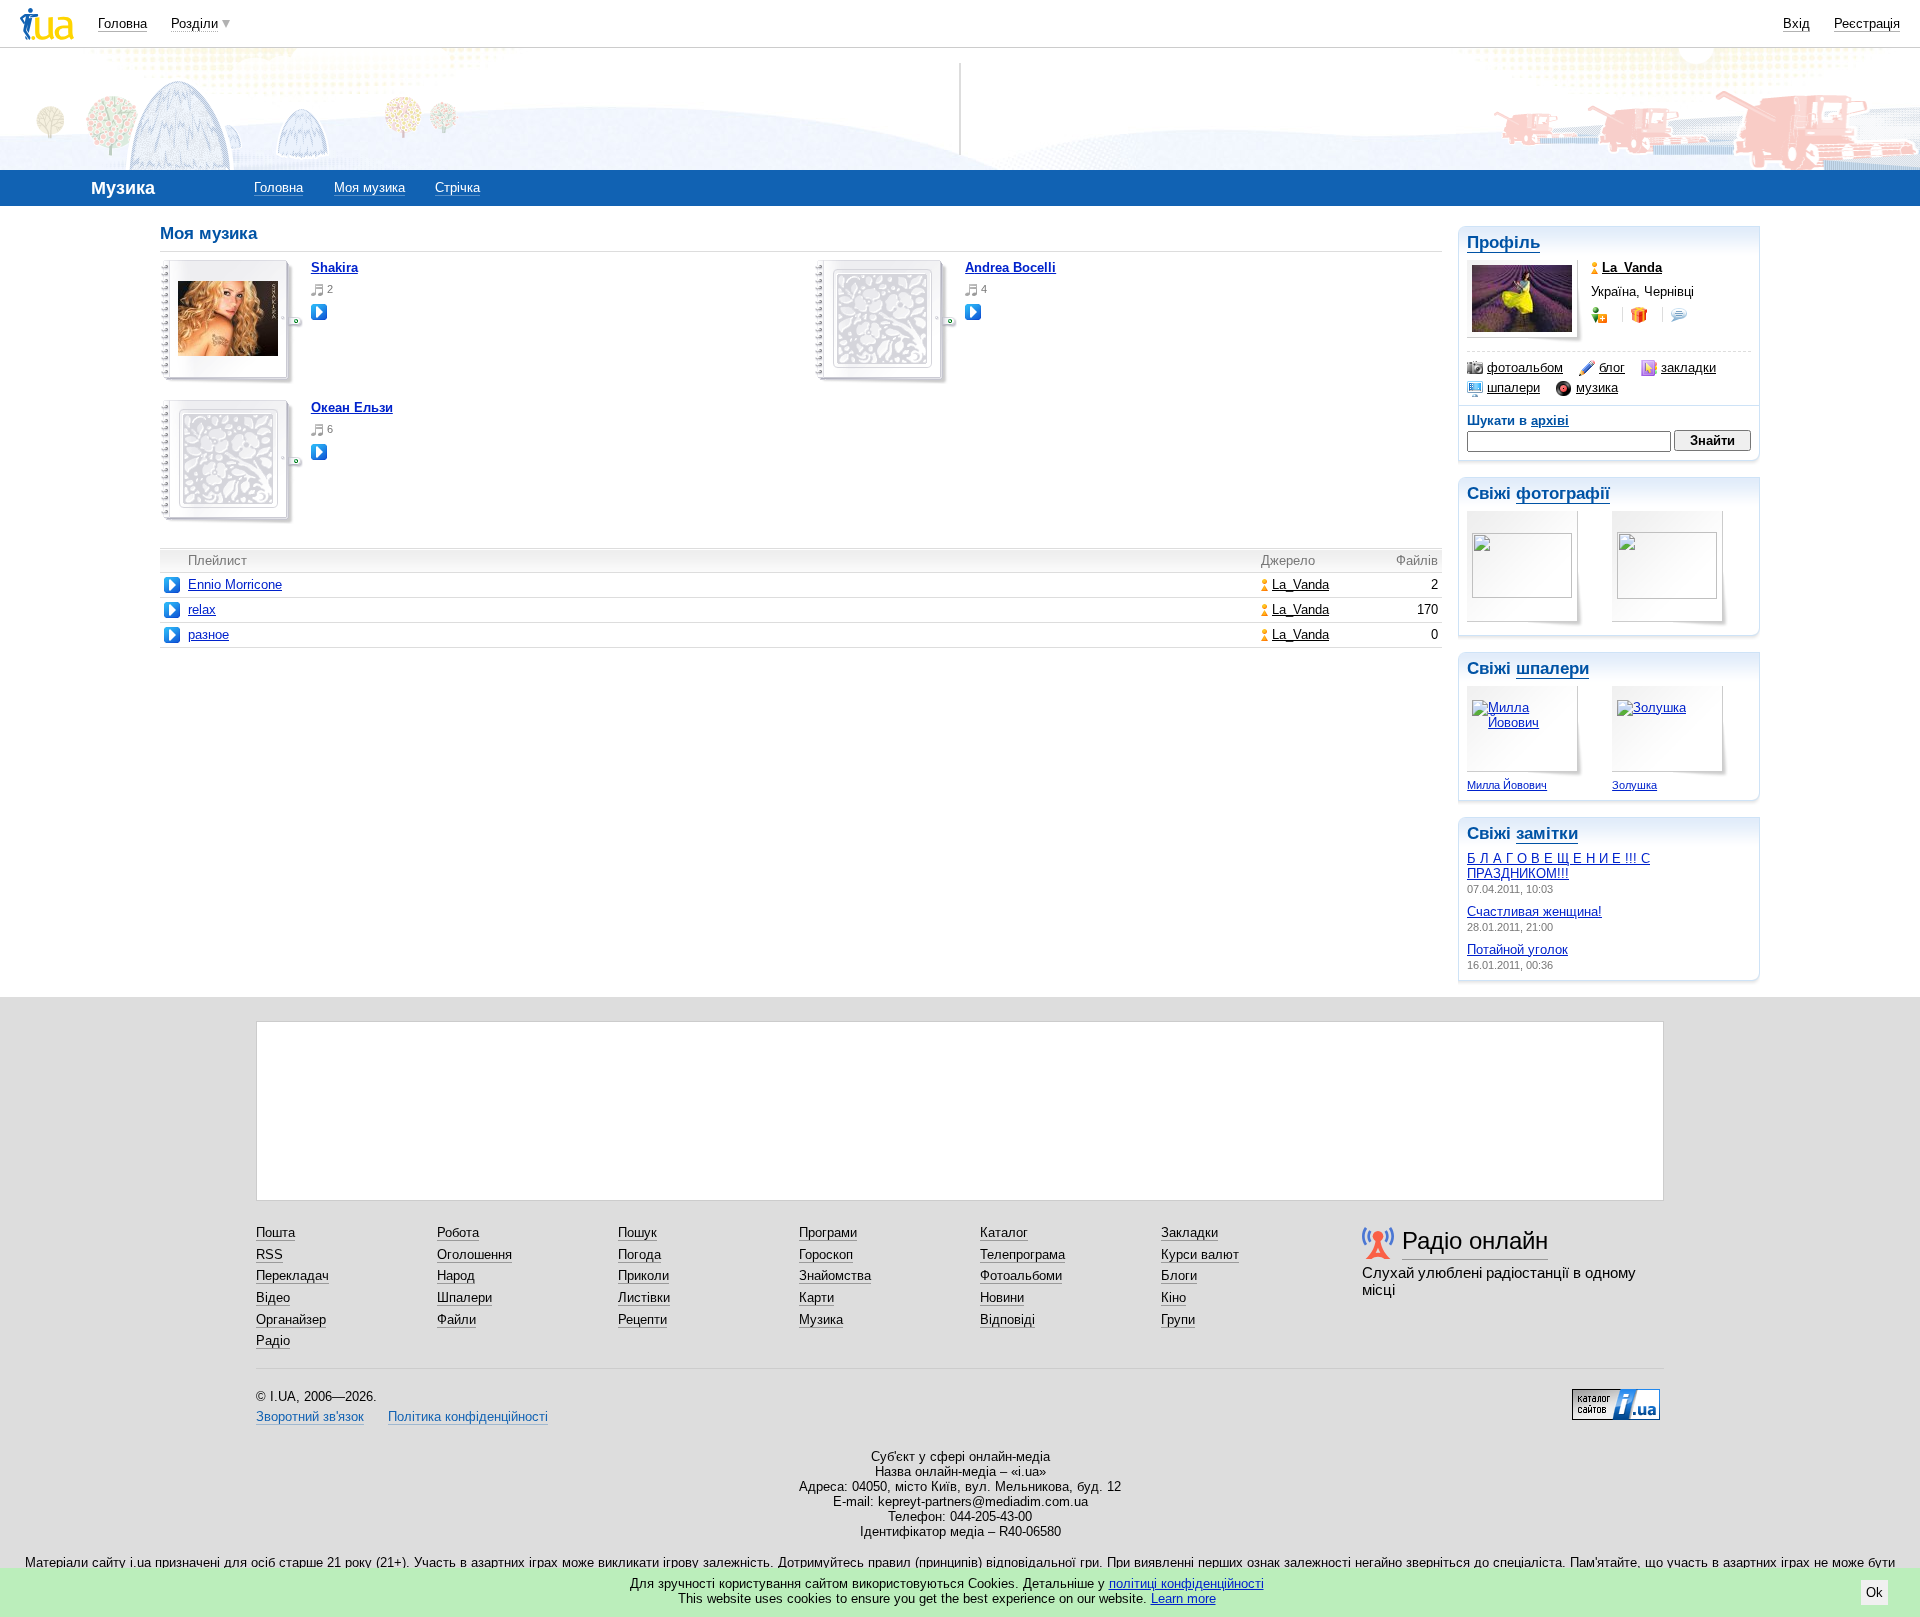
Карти (816, 1297)
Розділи (194, 23)
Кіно (1173, 1297)
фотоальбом (1525, 367)
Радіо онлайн (1475, 1240)
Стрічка (457, 187)
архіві (1550, 420)
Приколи (643, 1275)
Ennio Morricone (235, 584)
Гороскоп (826, 1254)
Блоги (1179, 1275)
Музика (821, 1319)
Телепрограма (1022, 1254)
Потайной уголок (1517, 949)
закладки (1688, 367)
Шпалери (464, 1297)
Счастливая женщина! (1534, 911)
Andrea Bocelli (1010, 267)
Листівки (644, 1297)
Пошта (275, 1232)
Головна (122, 23)
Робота (458, 1232)
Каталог (1004, 1232)
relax (202, 609)
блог (1612, 367)
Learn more (1183, 1598)
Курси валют (1200, 1254)
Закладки (1189, 1232)
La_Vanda (1300, 584)
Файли (456, 1319)
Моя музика (369, 187)
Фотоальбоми (1021, 1275)
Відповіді (1007, 1319)
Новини (1002, 1297)
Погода (639, 1254)
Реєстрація (1867, 23)
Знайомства (835, 1275)
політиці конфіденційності (1186, 1583)
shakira (334, 267)
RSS (269, 1254)
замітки (1547, 833)
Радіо (273, 1340)
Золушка (1634, 785)
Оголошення (474, 1254)
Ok (1874, 1592)
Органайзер (291, 1319)
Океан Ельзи (352, 407)
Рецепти (642, 1319)
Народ (456, 1275)
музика (1597, 387)
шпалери (1513, 387)
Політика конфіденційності (468, 1416)
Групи (1178, 1319)
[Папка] (232, 322)
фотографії (1563, 493)
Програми (828, 1232)
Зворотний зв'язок (310, 1416)
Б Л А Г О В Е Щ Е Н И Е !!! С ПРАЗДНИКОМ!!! (1558, 866)
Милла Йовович (1507, 785)
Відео (273, 1297)
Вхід (1796, 23)
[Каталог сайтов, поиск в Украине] (1616, 1397)
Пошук (637, 1232)
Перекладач (292, 1275)
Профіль (1503, 242)
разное (208, 634)
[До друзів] (1601, 315)
